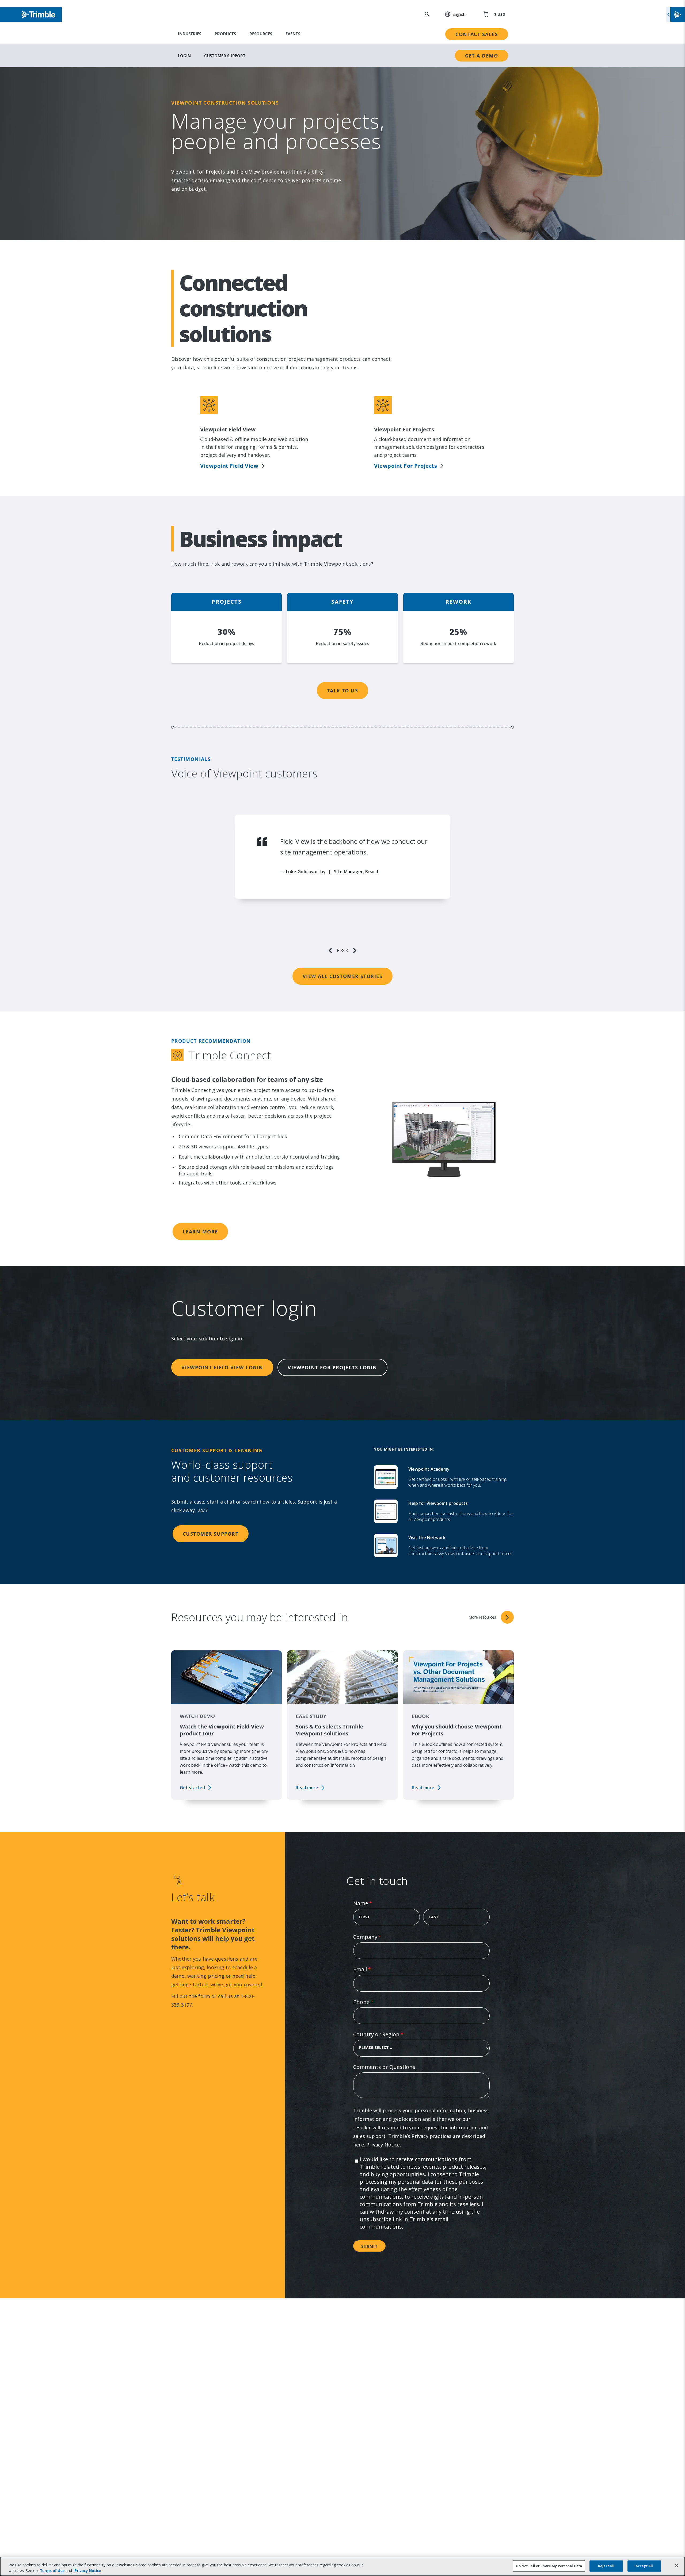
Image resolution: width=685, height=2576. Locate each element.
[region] (342, 884)
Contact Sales (477, 34)
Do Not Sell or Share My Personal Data (549, 2566)
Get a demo (482, 56)
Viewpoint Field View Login (222, 1367)
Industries (190, 34)
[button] (452, 14)
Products (225, 34)
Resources (261, 34)
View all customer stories (342, 976)
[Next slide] (355, 950)
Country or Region (389, 2034)
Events (293, 34)
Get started (192, 1788)
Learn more (200, 1232)
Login (184, 56)
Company (378, 1937)
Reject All (606, 2566)
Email (373, 1969)
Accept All (644, 2566)
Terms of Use (52, 2571)
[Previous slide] (330, 950)
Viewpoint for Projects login (332, 1367)
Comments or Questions (384, 2067)
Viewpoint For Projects (406, 466)
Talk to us (342, 691)
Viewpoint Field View (229, 466)
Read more (307, 1788)
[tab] (338, 950)
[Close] (676, 2566)
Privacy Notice (383, 2145)
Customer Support (225, 56)
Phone (374, 2002)
